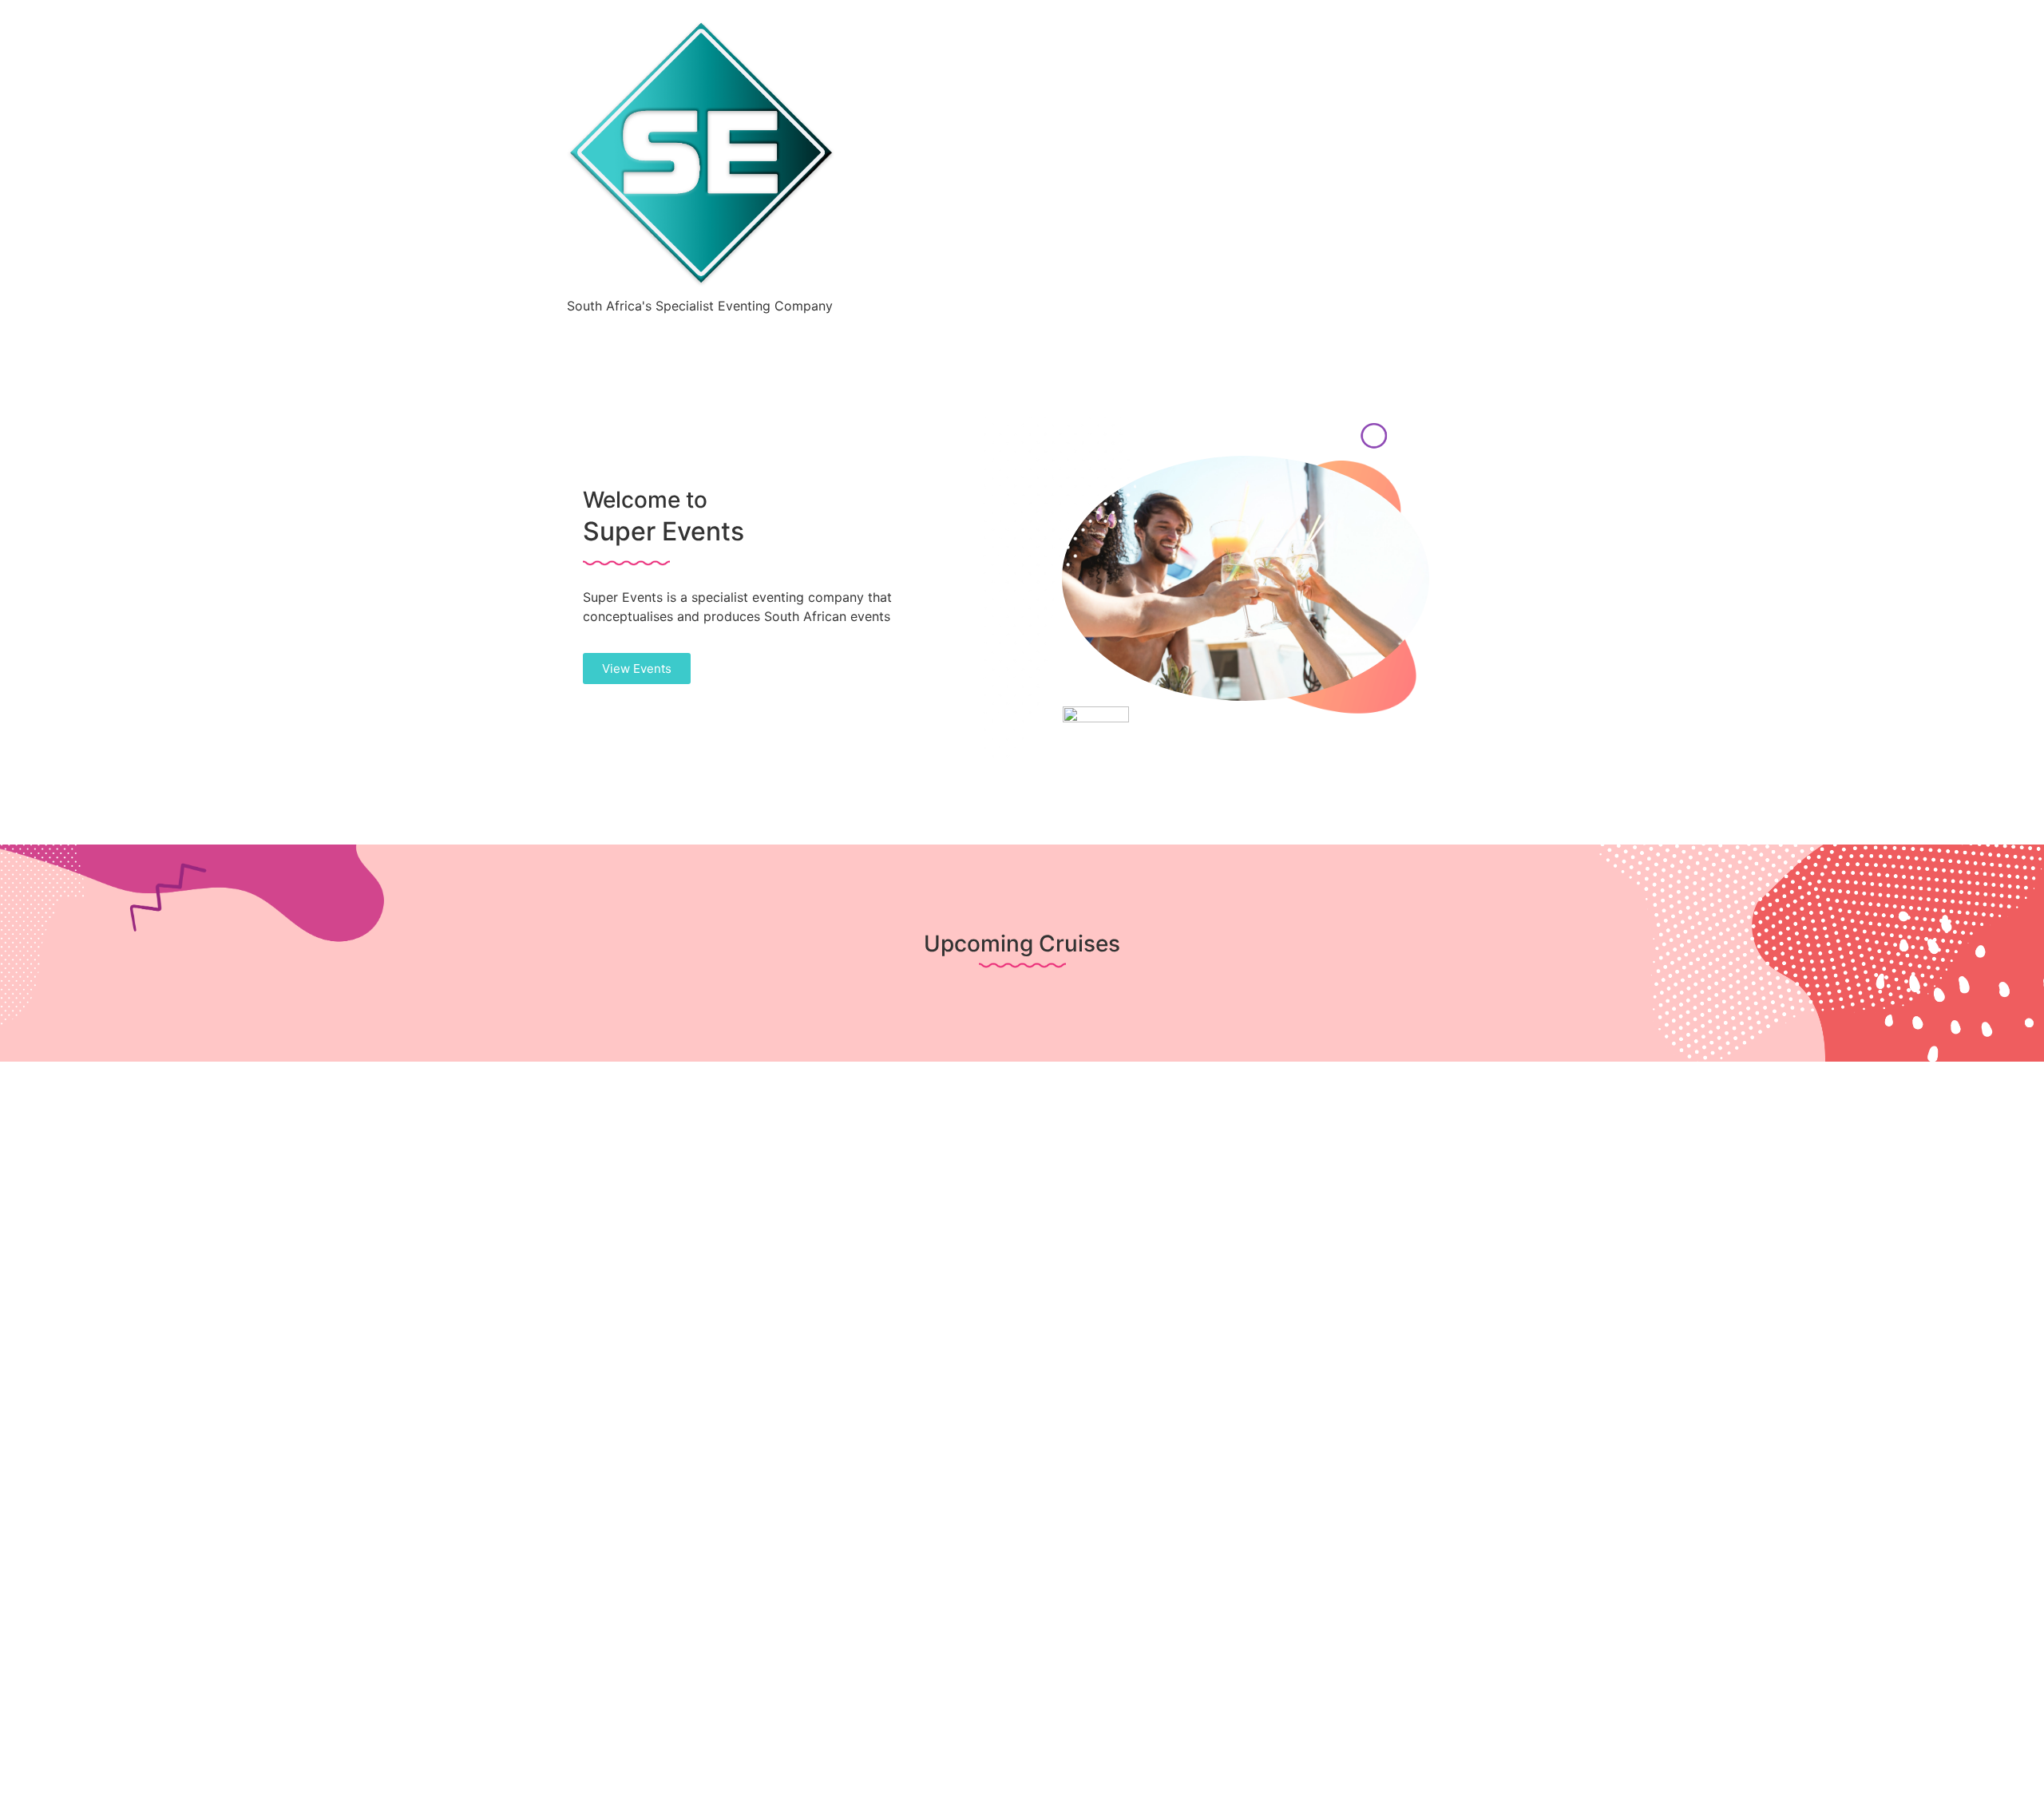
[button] (637, 669)
